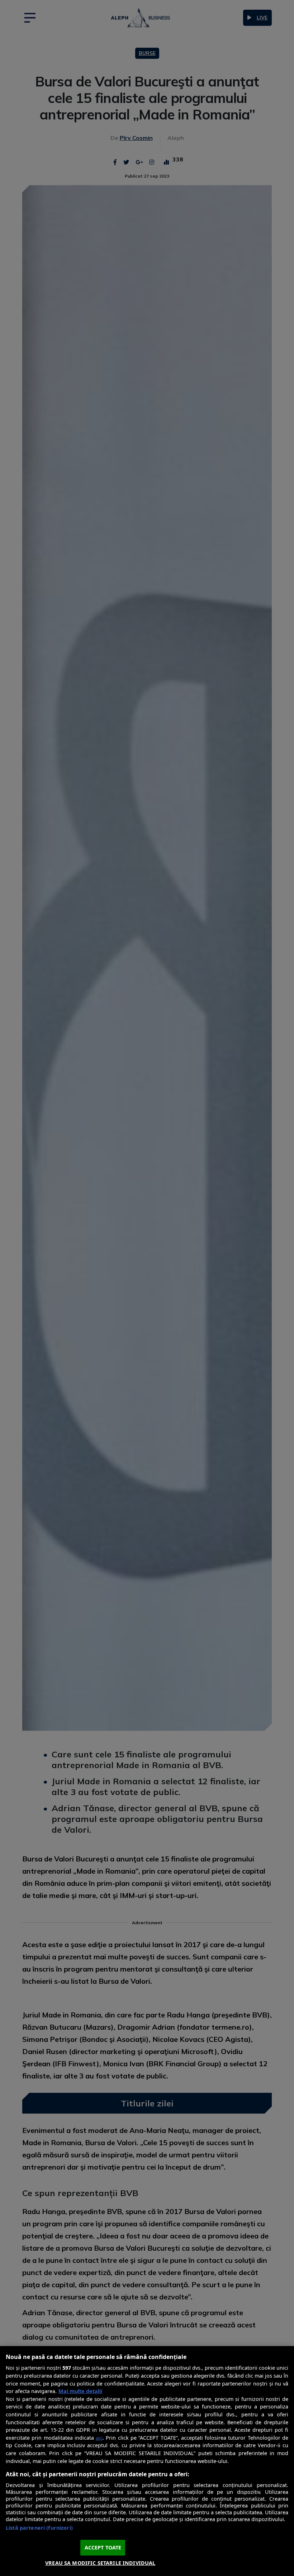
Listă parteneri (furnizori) (39, 2528)
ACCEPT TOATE (103, 2547)
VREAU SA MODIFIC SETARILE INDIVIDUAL (100, 2563)
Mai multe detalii (80, 2391)
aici (99, 2438)
